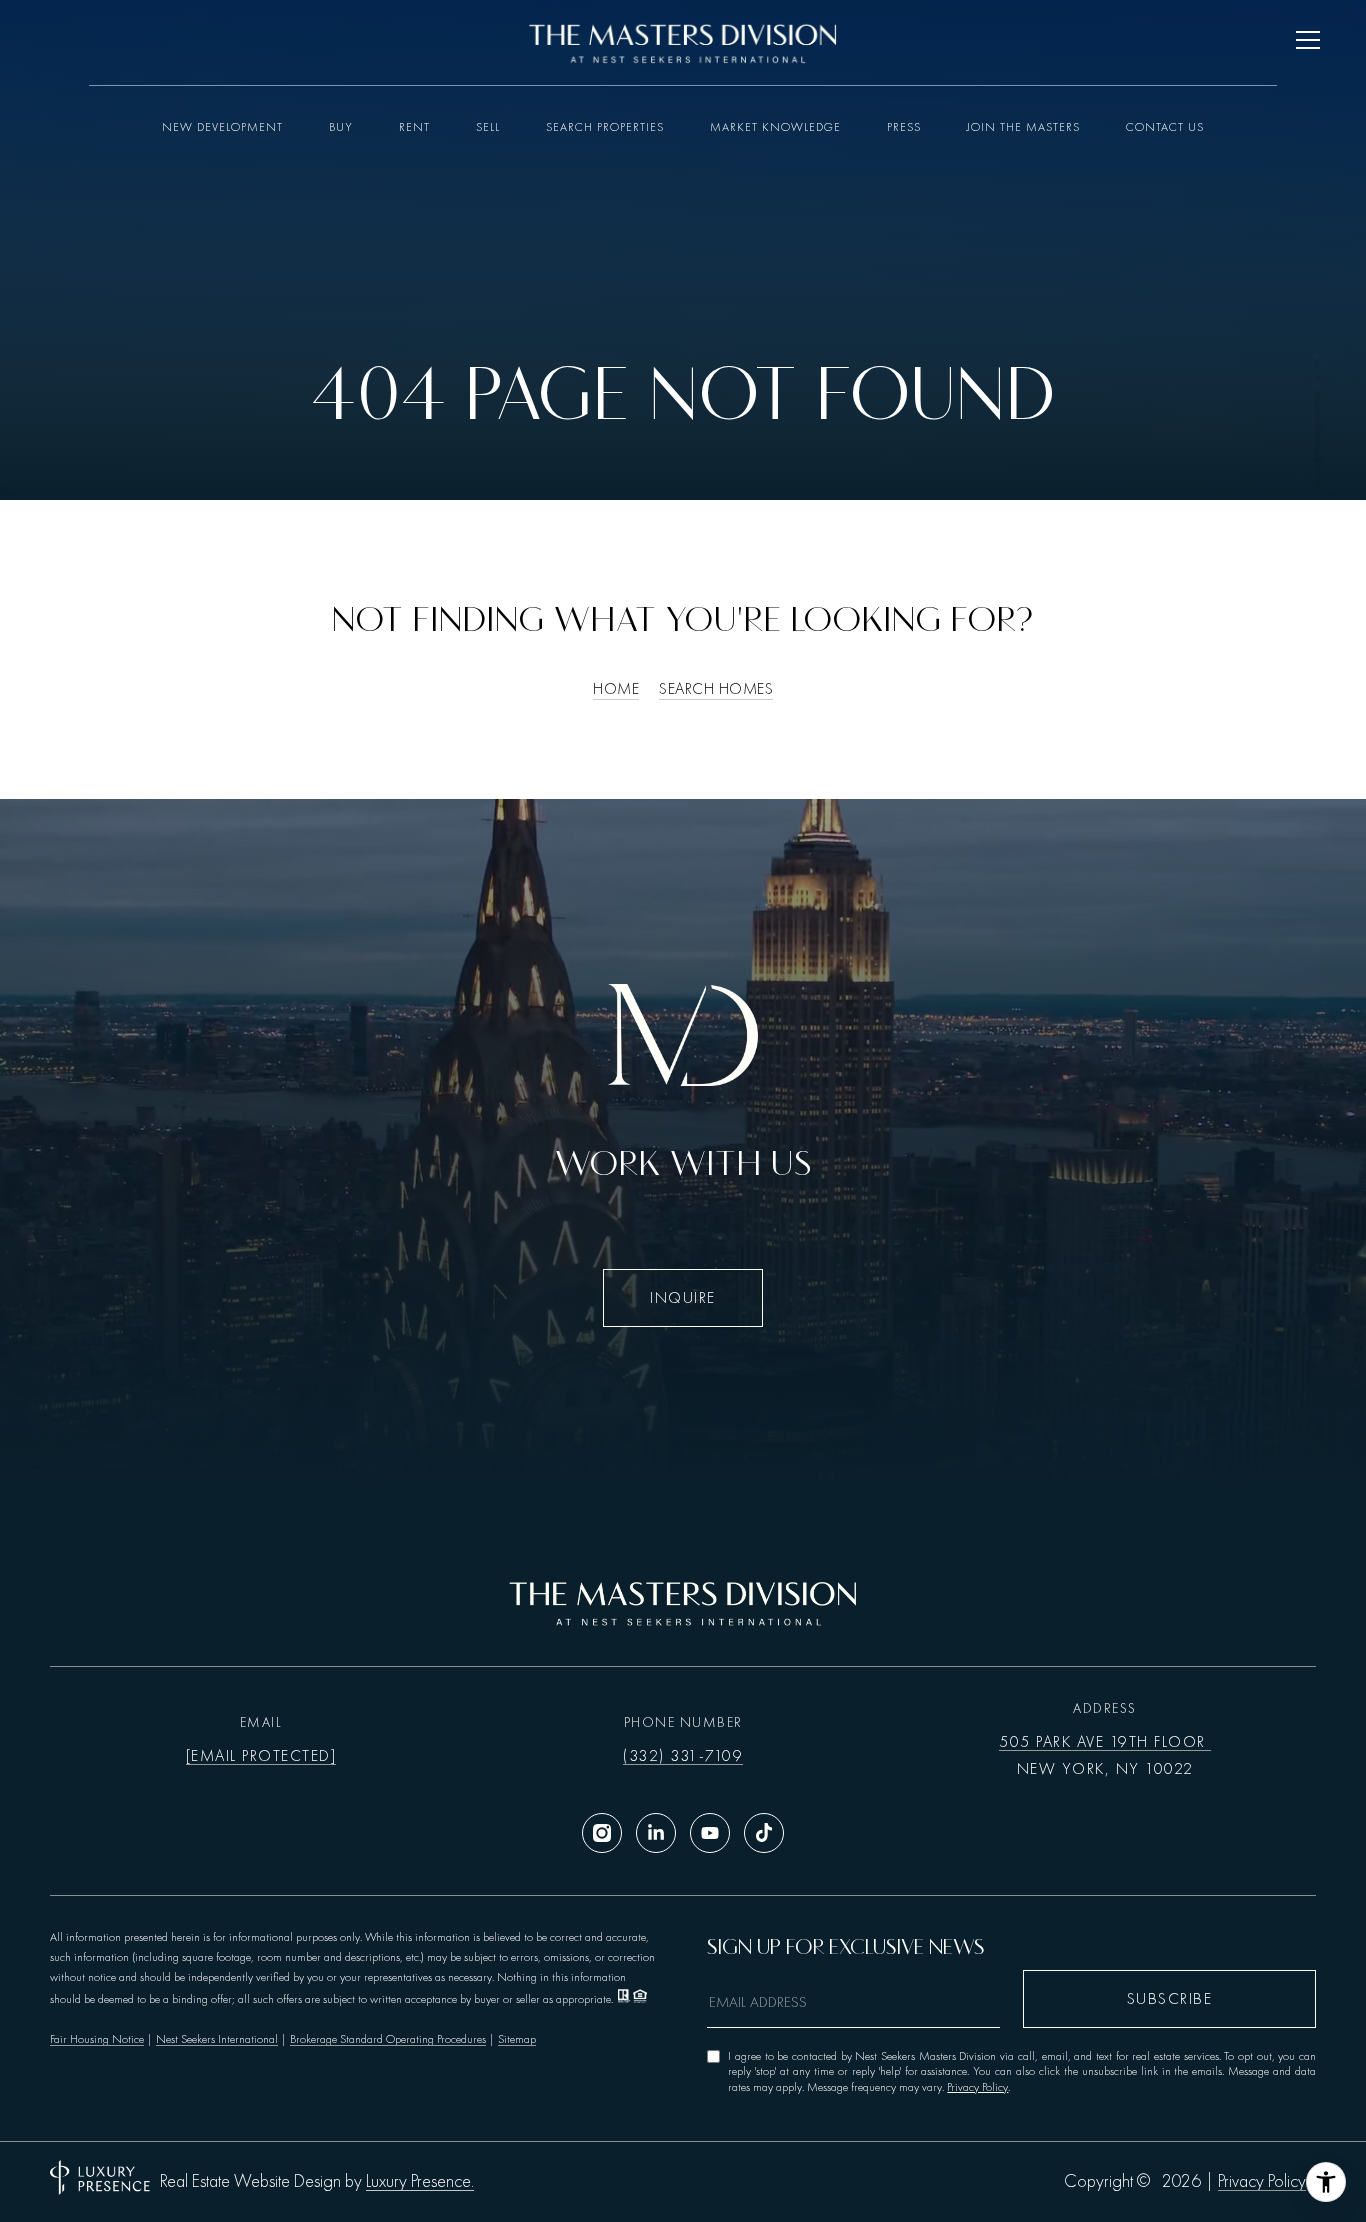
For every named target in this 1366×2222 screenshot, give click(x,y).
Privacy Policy (977, 2087)
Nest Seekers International (217, 2039)
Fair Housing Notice (97, 2039)
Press (904, 127)
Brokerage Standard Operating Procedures (388, 2039)
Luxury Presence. (420, 2182)
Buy (341, 127)
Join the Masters (1023, 127)
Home (616, 689)
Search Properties (605, 127)
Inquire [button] (683, 1298)
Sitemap (517, 2039)
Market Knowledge (775, 127)
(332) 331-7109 (683, 1756)
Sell (488, 127)
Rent (414, 127)
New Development (222, 127)
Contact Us (1165, 127)
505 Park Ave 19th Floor (1105, 1742)
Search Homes (716, 689)
